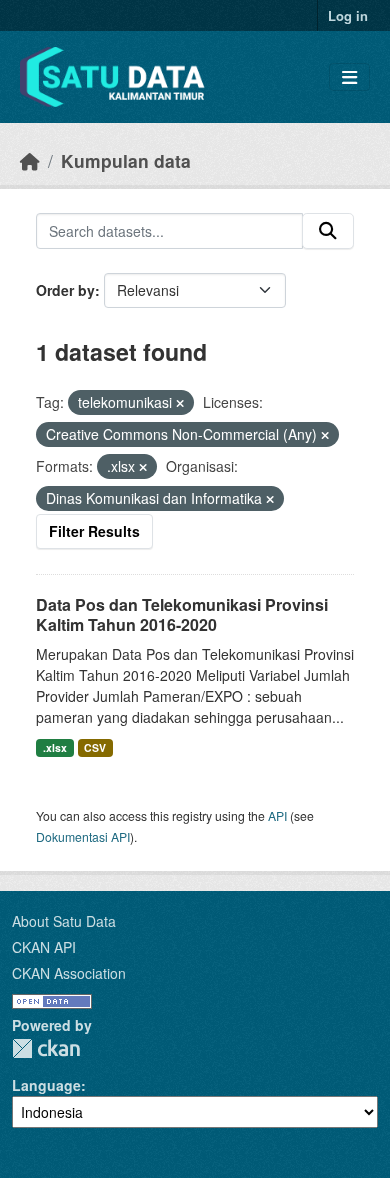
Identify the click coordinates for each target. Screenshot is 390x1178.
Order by (65, 290)
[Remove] (180, 403)
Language (46, 1085)
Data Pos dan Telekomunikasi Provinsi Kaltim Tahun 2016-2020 (182, 615)
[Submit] (328, 231)
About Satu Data (64, 921)
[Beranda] (30, 160)
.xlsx (55, 747)
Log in (348, 15)
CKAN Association (69, 973)
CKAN (46, 1048)
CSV (95, 747)
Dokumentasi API (83, 836)
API (277, 815)
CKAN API (44, 947)
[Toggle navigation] (349, 77)
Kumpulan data (126, 160)
